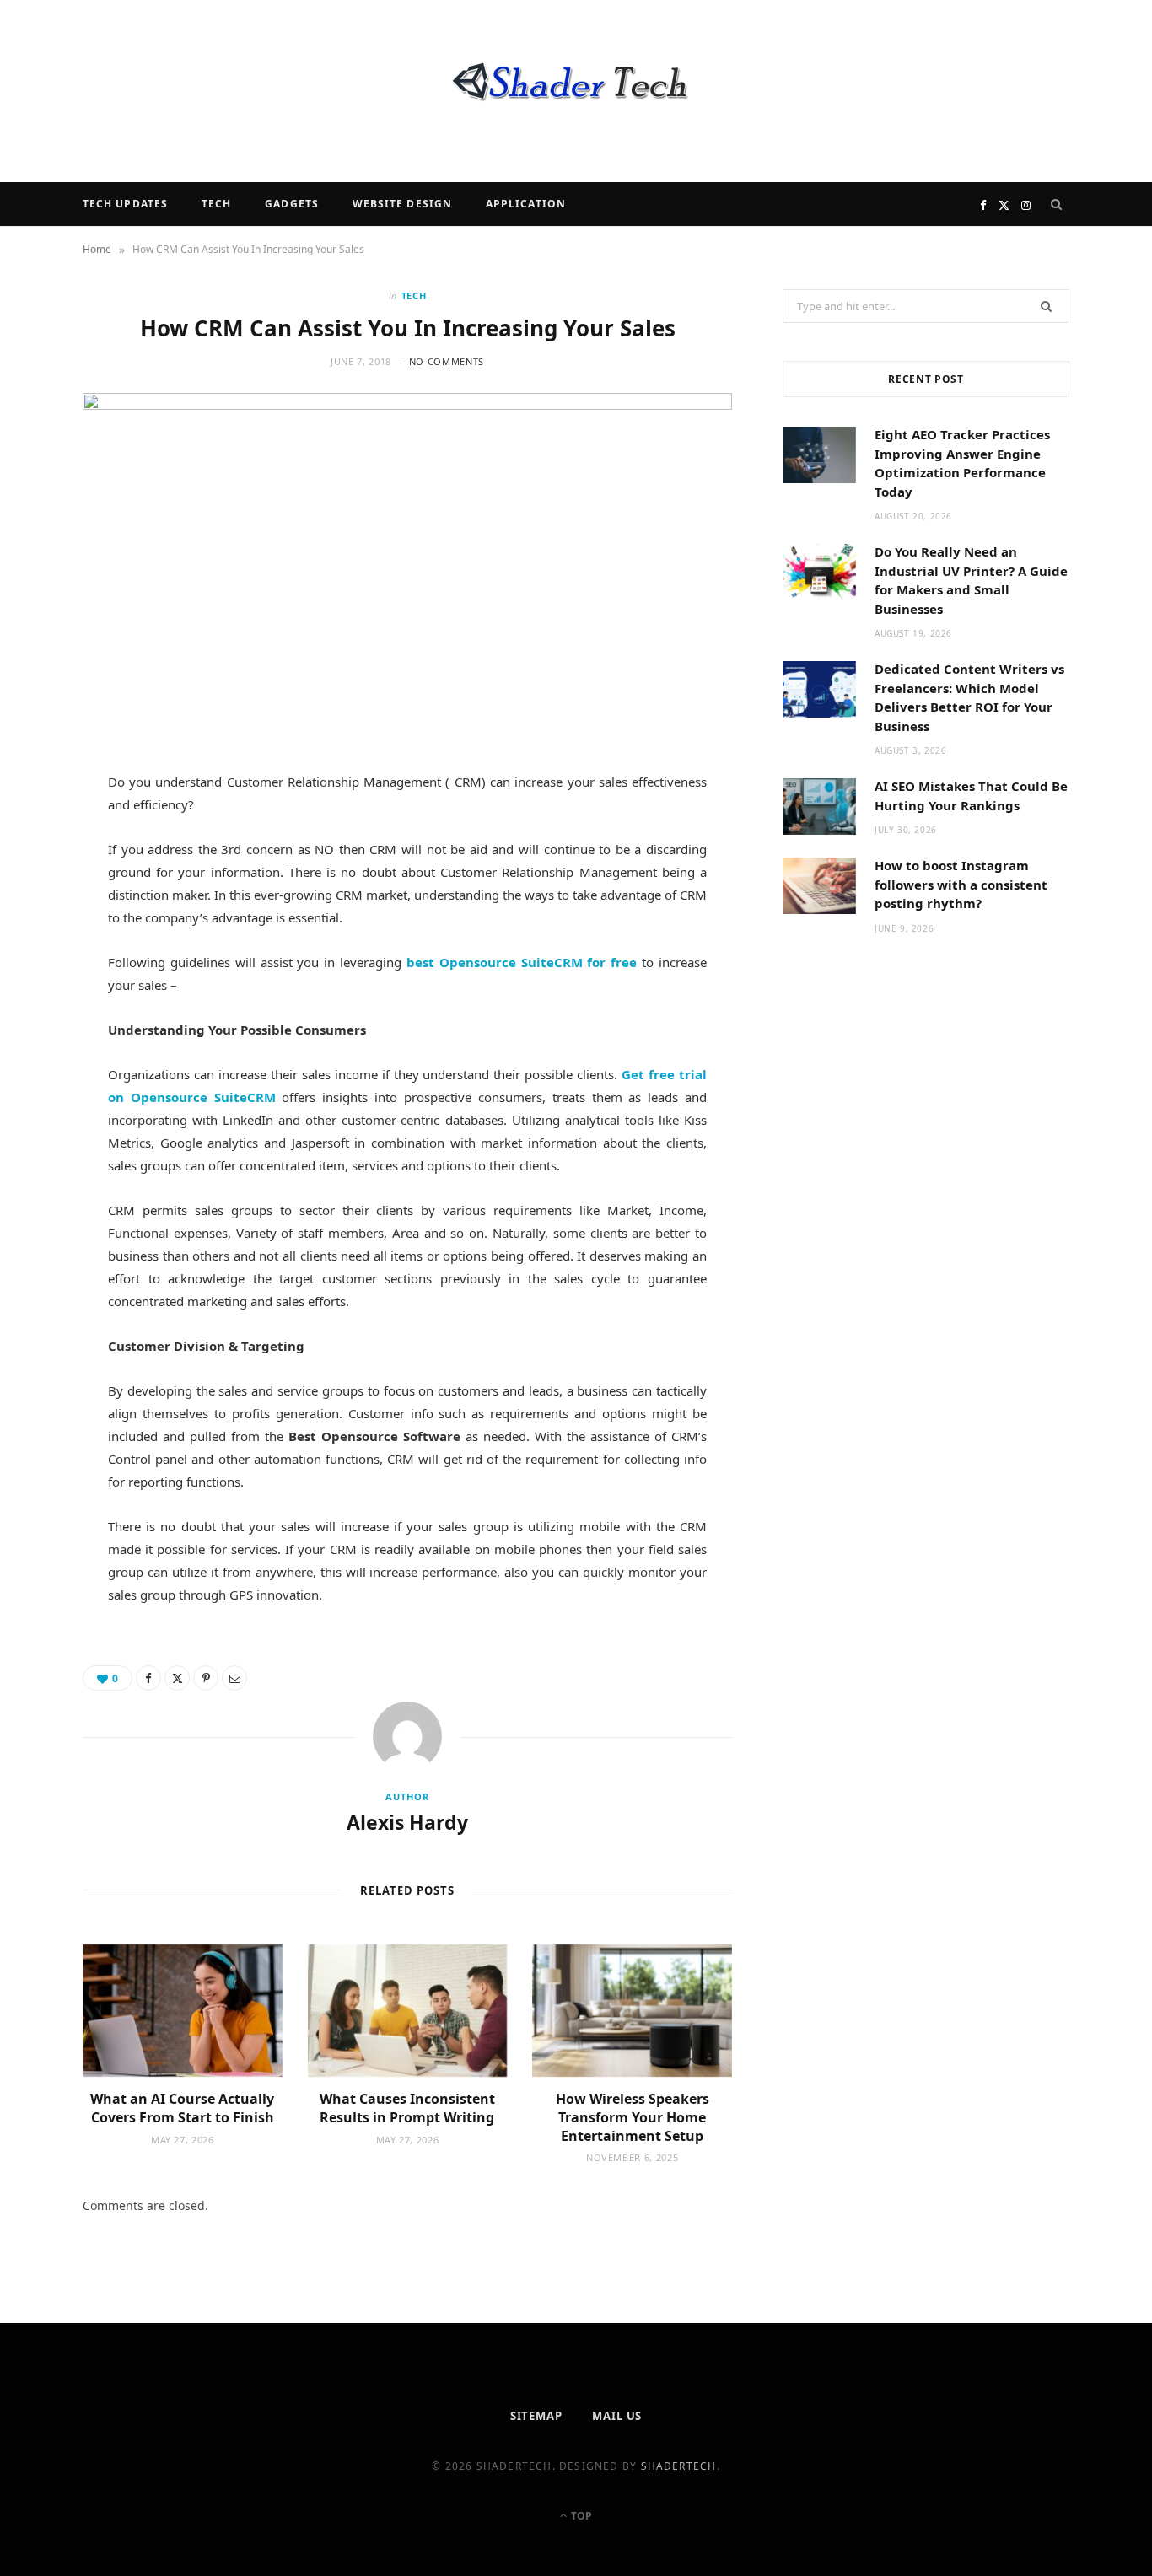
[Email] (43, 967)
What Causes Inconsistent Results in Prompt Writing (407, 2108)
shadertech (679, 2466)
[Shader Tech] (576, 91)
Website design (402, 204)
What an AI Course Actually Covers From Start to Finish (182, 2108)
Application (526, 204)
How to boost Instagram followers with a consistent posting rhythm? (961, 884)
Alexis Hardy (407, 1822)
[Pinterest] (43, 924)
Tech (216, 204)
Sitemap (536, 2416)
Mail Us (617, 2416)
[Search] (1057, 204)
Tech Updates (125, 204)
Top (580, 2516)
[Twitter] (43, 881)
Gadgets (292, 204)
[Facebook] (43, 838)
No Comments (447, 361)
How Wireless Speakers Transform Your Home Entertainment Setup (633, 2117)
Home (97, 249)
